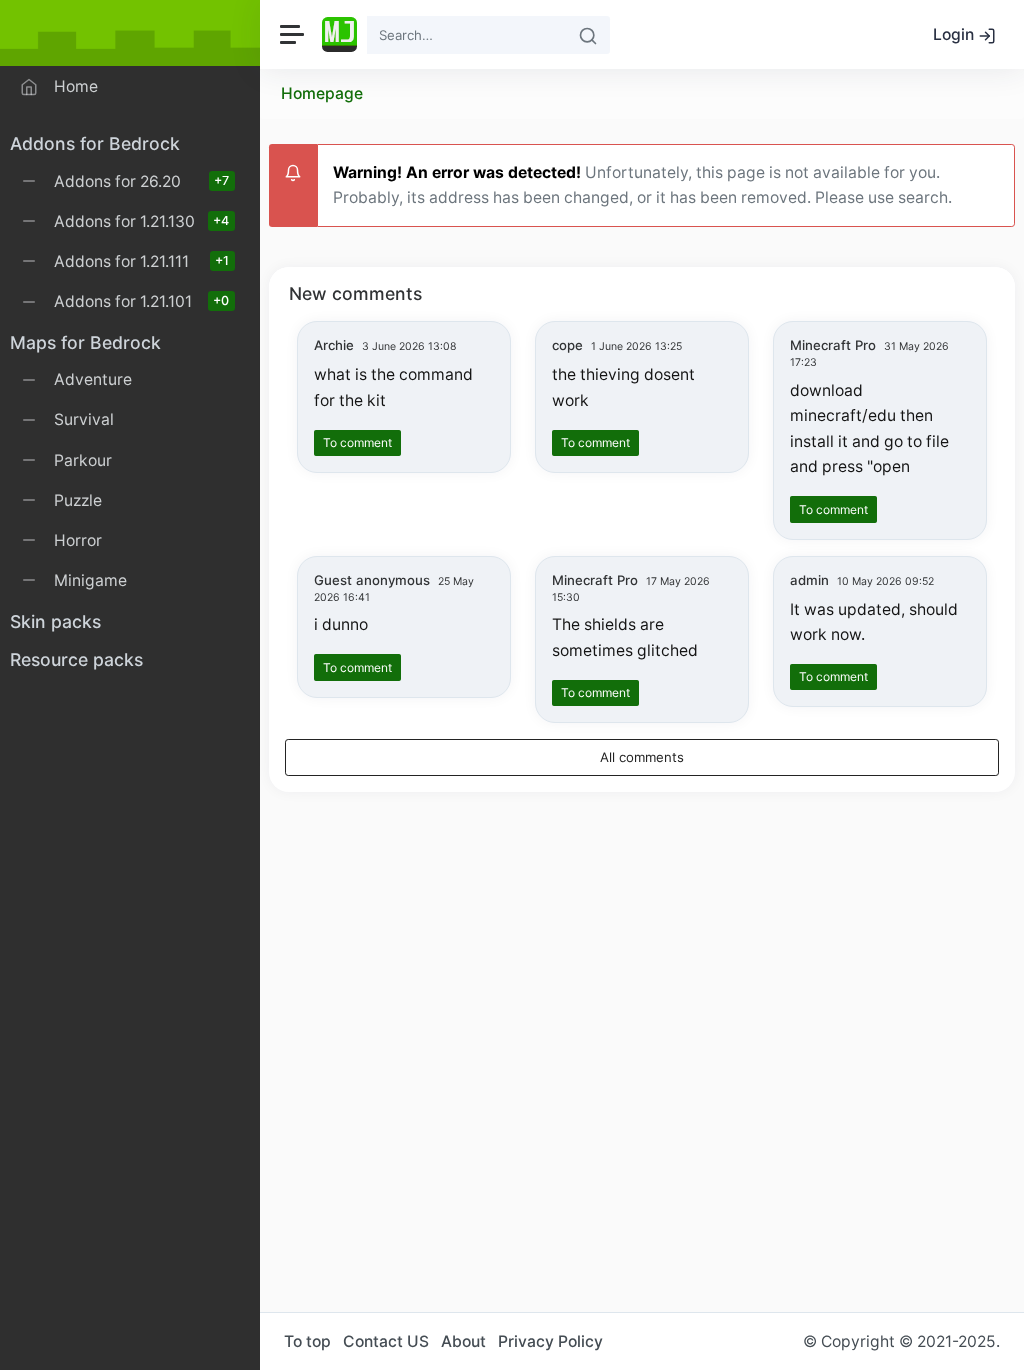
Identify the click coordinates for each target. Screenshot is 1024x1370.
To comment (357, 442)
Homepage (322, 93)
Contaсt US (386, 1341)
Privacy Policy (550, 1341)
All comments (642, 757)
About (463, 1341)
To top (307, 1341)
